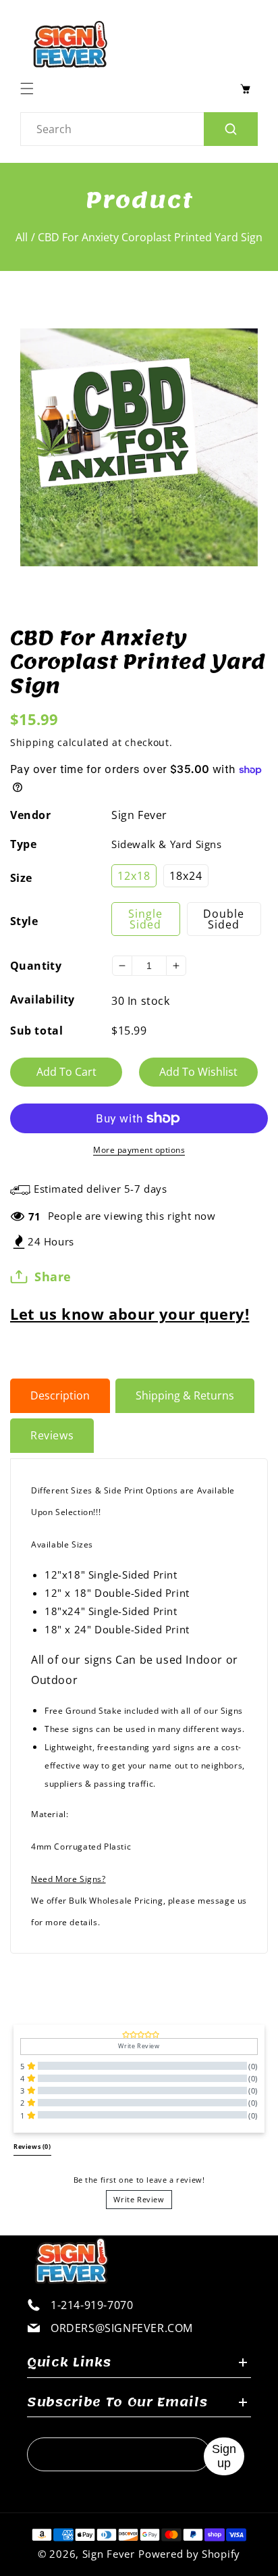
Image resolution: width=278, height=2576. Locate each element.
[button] (30, 89)
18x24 (186, 876)
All (22, 237)
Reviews (52, 1435)
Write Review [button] (139, 2046)
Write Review (139, 2199)
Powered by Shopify (189, 2554)
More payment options (139, 1150)
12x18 (134, 876)
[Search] (231, 129)
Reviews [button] (32, 2147)
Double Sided (224, 919)
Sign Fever (139, 815)
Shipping (32, 742)
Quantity (36, 966)
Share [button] (53, 1277)
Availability (43, 999)
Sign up (224, 2456)
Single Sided (145, 919)
